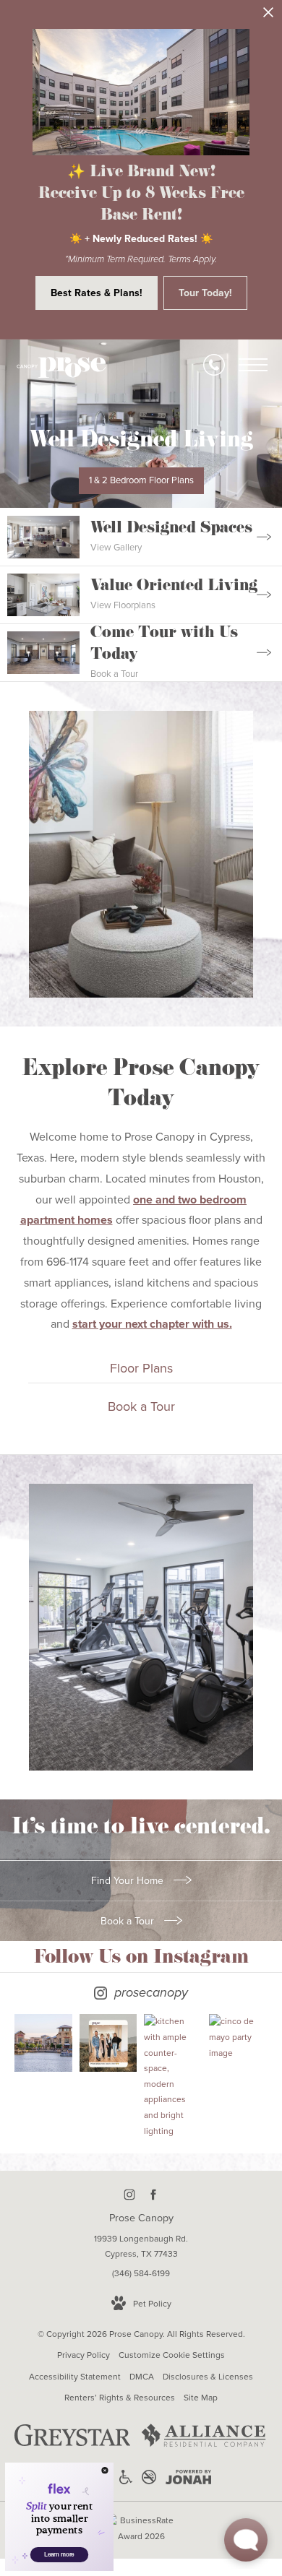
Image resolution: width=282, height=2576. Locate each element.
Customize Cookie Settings (172, 2355)
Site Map (201, 2398)
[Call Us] (214, 365)
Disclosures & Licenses (208, 2377)
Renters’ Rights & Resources (120, 2398)
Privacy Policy (84, 2355)
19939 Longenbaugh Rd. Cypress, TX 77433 (141, 2247)
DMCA (142, 2377)
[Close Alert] (268, 16)
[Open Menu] (253, 365)
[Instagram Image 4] (238, 2037)
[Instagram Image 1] (43, 2043)
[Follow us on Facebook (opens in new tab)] (153, 2194)
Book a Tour (129, 1921)
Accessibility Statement (75, 2377)
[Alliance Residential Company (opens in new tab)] (204, 2447)
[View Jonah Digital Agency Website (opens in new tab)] (188, 2480)
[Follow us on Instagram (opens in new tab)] (129, 2194)
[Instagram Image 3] (173, 2076)
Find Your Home (129, 1881)
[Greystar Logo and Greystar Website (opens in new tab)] (73, 2443)
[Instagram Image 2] (108, 2043)
